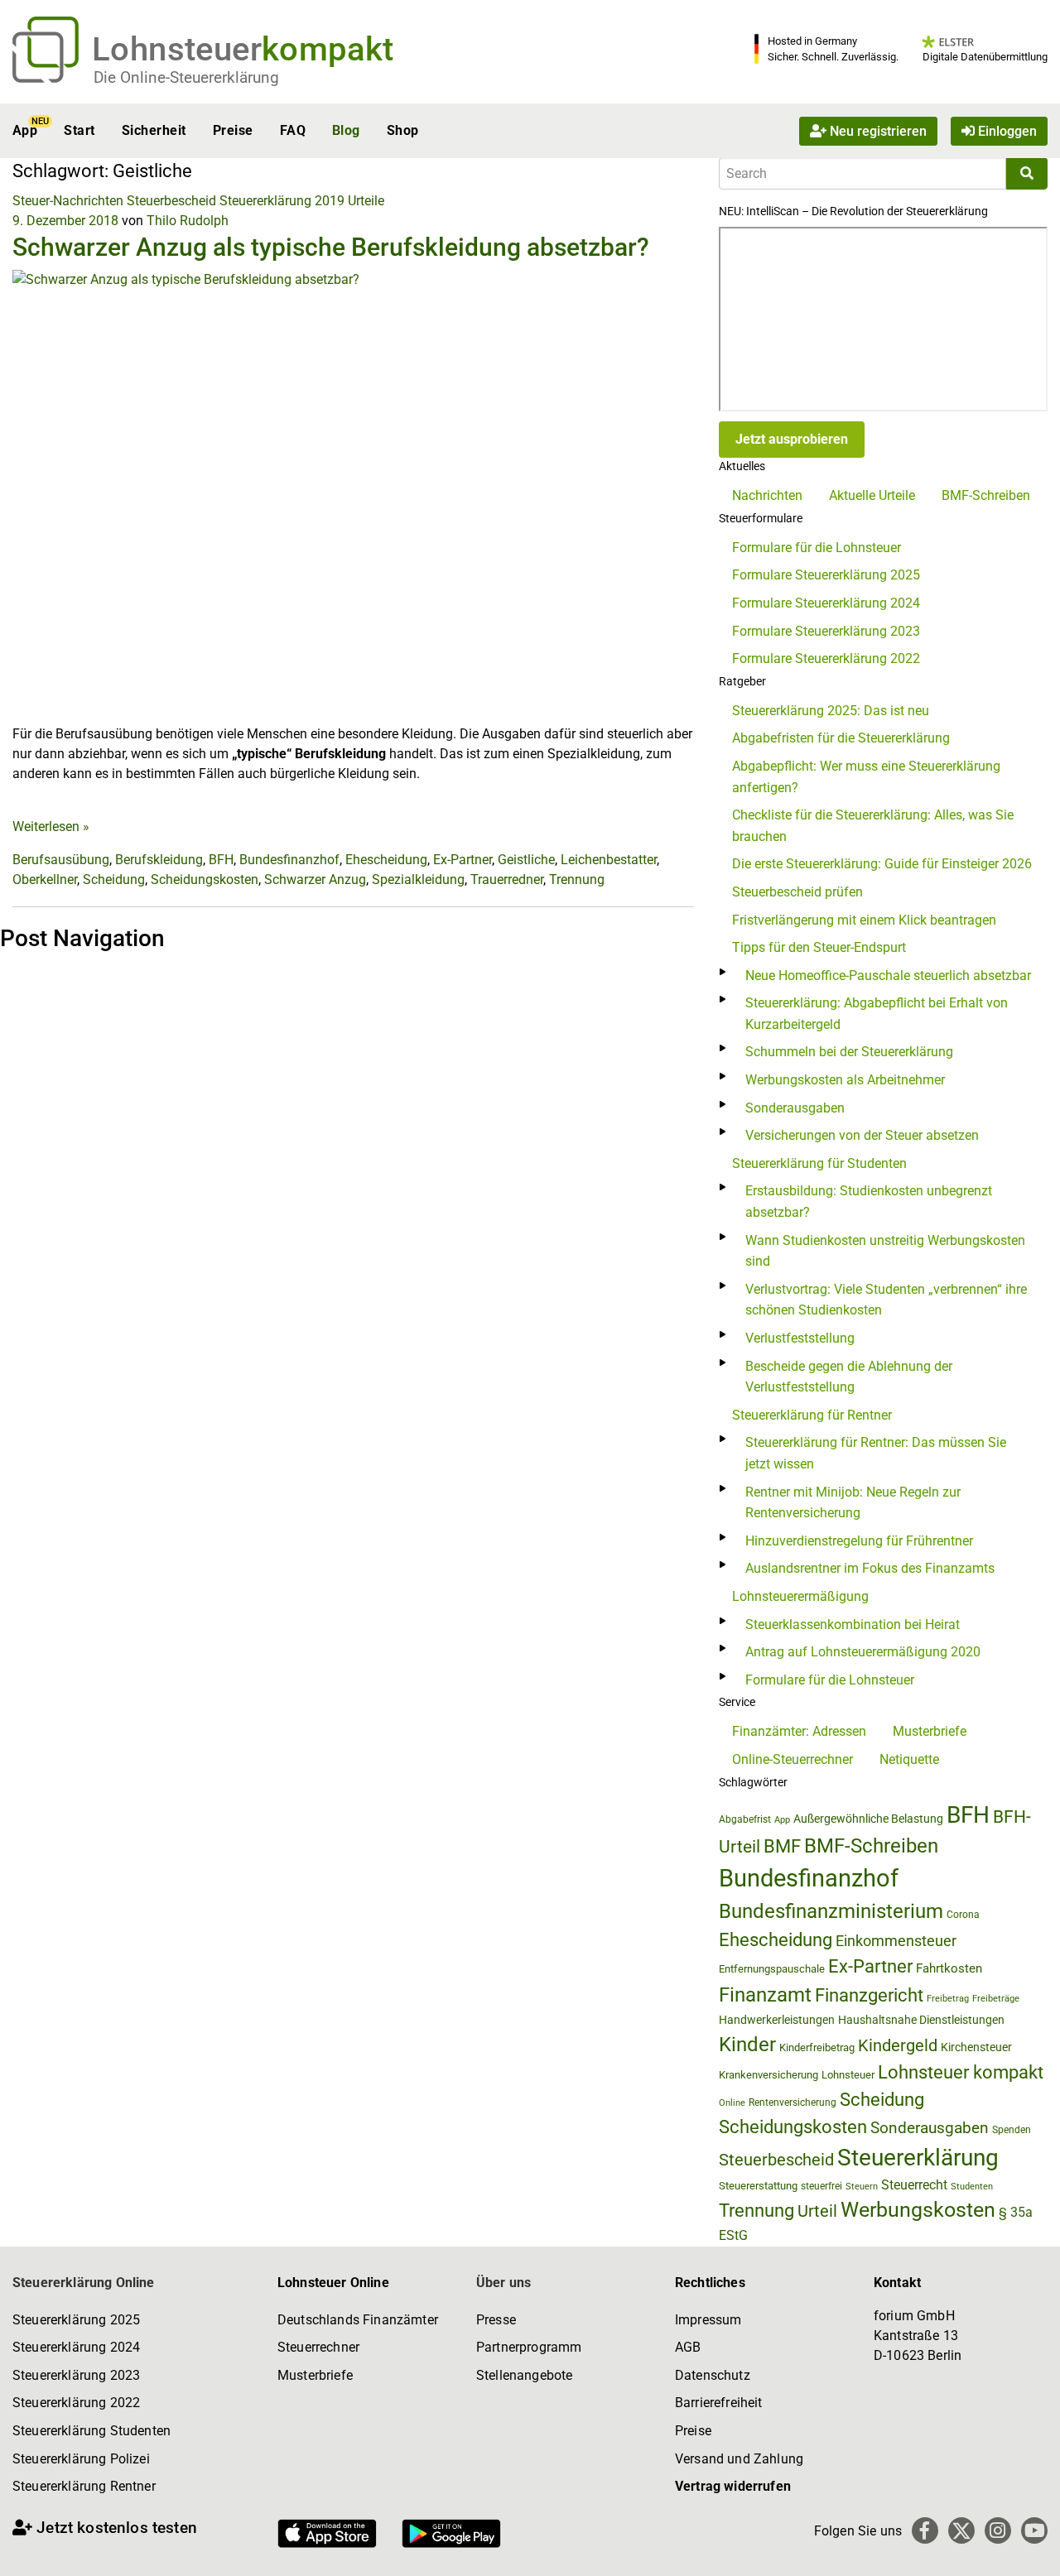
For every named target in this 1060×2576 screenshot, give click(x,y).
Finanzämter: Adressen (799, 1731)
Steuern (862, 2186)
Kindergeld (898, 2045)
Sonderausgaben (795, 1108)
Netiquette (909, 1759)
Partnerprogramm (529, 2347)
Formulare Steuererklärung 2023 (826, 631)
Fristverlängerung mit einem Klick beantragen (864, 920)
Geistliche (526, 860)
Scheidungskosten (205, 879)
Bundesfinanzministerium (831, 1911)
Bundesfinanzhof (289, 860)
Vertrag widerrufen (733, 2486)
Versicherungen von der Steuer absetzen (862, 1135)
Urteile (366, 201)
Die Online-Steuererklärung (186, 77)
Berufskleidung (159, 860)
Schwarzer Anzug (315, 879)
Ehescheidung (386, 860)
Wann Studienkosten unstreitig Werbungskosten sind (885, 1251)
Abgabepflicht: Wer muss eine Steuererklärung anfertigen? (866, 777)
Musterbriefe (930, 1731)
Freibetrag (948, 1999)
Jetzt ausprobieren (792, 439)
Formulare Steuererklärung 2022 (826, 658)
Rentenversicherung (793, 2103)
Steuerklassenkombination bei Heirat (853, 1624)
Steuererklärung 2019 (282, 201)
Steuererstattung (758, 2186)
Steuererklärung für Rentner (812, 1415)
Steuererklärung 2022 (76, 2403)
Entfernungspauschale (772, 1969)
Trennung (577, 879)
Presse (496, 2320)
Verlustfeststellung (800, 1338)
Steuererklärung (918, 2158)
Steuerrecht (914, 2185)
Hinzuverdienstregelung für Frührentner (859, 1541)
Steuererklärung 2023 (76, 2375)
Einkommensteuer (896, 1941)
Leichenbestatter (609, 860)
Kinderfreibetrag (817, 2047)
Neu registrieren (877, 130)
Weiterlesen (51, 827)
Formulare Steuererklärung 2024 (826, 603)
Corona (963, 1915)
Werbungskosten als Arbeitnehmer (845, 1080)
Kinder (747, 2045)
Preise (233, 130)
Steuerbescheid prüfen (797, 892)
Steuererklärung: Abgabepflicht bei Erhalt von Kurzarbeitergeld (877, 1014)
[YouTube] (1034, 2530)
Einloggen (1006, 130)
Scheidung (114, 879)
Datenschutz (713, 2375)
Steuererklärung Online (84, 2283)
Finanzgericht (869, 1995)
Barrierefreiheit (719, 2403)
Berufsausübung (61, 860)
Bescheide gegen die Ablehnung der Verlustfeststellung (849, 1377)
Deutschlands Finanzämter (358, 2320)
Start (79, 130)
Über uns (503, 2283)
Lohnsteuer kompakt (961, 2072)
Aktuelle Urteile (872, 495)
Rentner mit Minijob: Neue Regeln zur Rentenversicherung (853, 1503)
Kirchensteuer (976, 2047)
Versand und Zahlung (739, 2459)
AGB (688, 2347)
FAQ (293, 130)
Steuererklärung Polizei (81, 2459)
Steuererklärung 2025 (76, 2320)
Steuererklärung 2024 (76, 2347)
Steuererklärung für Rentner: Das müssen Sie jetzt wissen (876, 1453)
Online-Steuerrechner (793, 1759)
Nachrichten (767, 495)
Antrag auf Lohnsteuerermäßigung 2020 (863, 1652)
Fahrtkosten (949, 1968)
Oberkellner (45, 879)
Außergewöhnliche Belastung (868, 1819)
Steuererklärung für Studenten (819, 1163)
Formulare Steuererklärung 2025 (826, 575)
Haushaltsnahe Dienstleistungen (921, 2020)
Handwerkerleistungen (777, 2020)
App (25, 130)
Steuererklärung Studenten (92, 2431)
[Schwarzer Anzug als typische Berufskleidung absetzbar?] (353, 496)
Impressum (708, 2320)
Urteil (817, 2211)
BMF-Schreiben (986, 495)
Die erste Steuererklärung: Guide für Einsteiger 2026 (882, 864)
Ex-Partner (463, 860)
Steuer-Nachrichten (68, 201)
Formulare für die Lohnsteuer (817, 548)
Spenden (1012, 2130)
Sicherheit (154, 130)
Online (732, 2103)
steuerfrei (821, 2186)
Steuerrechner (318, 2347)
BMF (782, 1846)
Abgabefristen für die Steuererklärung (841, 738)
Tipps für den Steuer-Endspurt (819, 947)
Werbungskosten (918, 2210)
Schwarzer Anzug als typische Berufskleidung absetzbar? (331, 247)
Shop (403, 130)
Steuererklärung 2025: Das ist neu (831, 711)
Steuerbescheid (171, 201)
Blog (346, 130)
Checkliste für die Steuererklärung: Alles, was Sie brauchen (873, 826)
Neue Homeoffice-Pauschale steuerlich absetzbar (888, 976)
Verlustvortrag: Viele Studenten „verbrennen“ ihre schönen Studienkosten (886, 1300)
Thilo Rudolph (188, 221)
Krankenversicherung (768, 2075)
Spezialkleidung (418, 879)
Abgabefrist (745, 1819)
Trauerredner (507, 879)
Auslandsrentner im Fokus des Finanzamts (870, 1568)
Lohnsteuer (848, 2075)
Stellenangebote (524, 2375)
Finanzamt (765, 1995)
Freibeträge (996, 1999)
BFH (221, 860)
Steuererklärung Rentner (84, 2486)
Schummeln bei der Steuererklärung (849, 1052)
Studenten (972, 2187)
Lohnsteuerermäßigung (800, 1596)
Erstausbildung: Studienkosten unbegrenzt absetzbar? (869, 1201)
